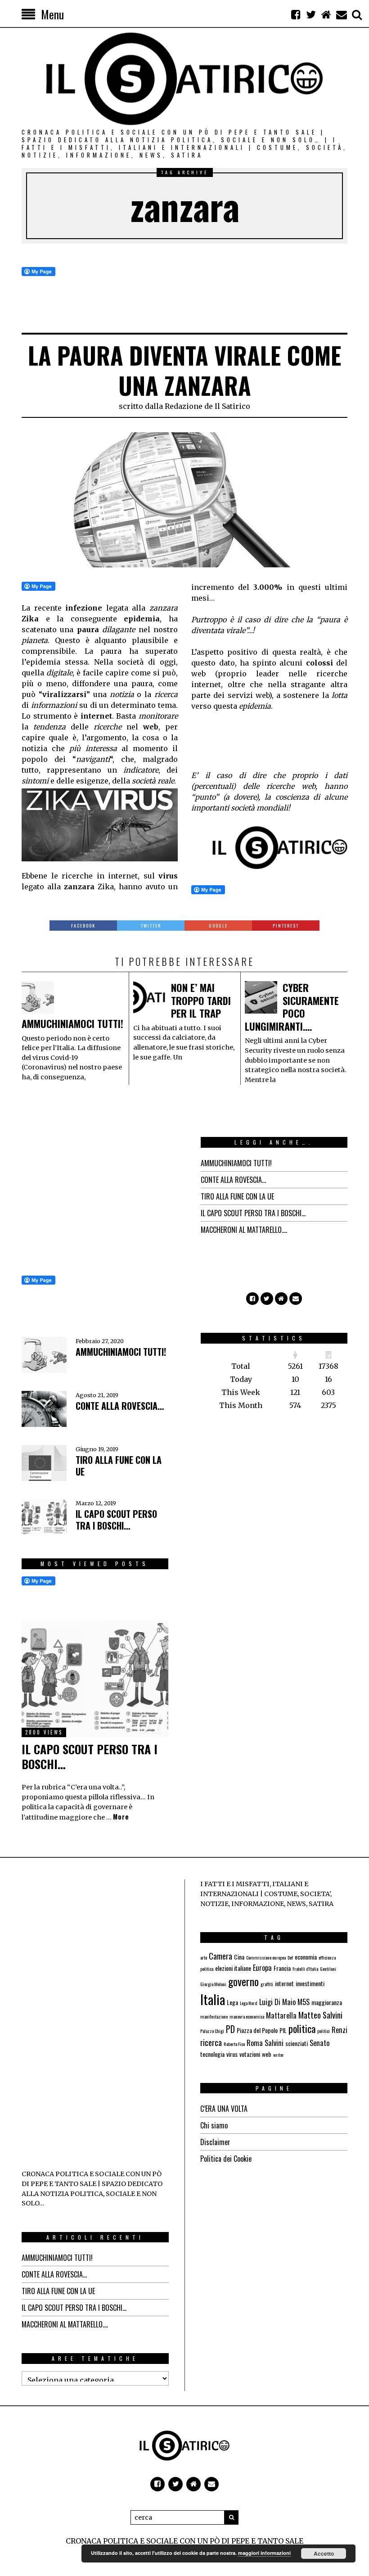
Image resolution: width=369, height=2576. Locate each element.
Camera (220, 1956)
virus (232, 2054)
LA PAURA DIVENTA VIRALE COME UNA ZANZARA (184, 370)
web (267, 2054)
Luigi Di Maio (277, 2002)
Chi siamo (214, 2125)
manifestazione (214, 2016)
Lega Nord (249, 2003)
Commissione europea (266, 1957)
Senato (319, 2043)
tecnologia (212, 2054)
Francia (282, 1968)
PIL (283, 2030)
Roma (255, 2043)
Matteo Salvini (320, 2015)
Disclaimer (215, 2142)
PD (230, 2029)
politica (302, 2028)
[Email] (342, 14)
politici (324, 2031)
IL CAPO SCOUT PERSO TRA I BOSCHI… (253, 1213)
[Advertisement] (263, 745)
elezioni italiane (233, 1968)
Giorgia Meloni (213, 1984)
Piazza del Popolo (257, 2030)
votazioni (250, 2054)
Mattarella (281, 2015)
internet (284, 1983)
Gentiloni (328, 1969)
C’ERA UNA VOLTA (224, 2109)
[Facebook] (296, 14)
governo (243, 1981)
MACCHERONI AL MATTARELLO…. (244, 1230)
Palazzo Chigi (212, 2031)
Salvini (274, 2043)
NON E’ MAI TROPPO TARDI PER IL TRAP (201, 1000)
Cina (239, 1957)
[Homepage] (326, 14)
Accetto (324, 2553)
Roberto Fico (234, 2044)
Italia (213, 1999)
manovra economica (247, 2016)
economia (306, 1957)
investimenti (310, 1983)
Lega (232, 2002)
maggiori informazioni (264, 2553)
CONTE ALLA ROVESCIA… (233, 1180)
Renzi (340, 2030)
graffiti (267, 1984)
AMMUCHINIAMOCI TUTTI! (72, 1023)
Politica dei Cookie (226, 2159)
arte (204, 1957)
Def (290, 1957)
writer (279, 2055)
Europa (262, 1968)
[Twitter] (311, 14)
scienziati (297, 2043)
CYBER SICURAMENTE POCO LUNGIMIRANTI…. (292, 1007)
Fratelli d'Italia (305, 1969)
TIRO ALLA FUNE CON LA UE (237, 1196)
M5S (304, 2002)
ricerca (211, 2042)
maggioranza (327, 2002)
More (121, 1817)
